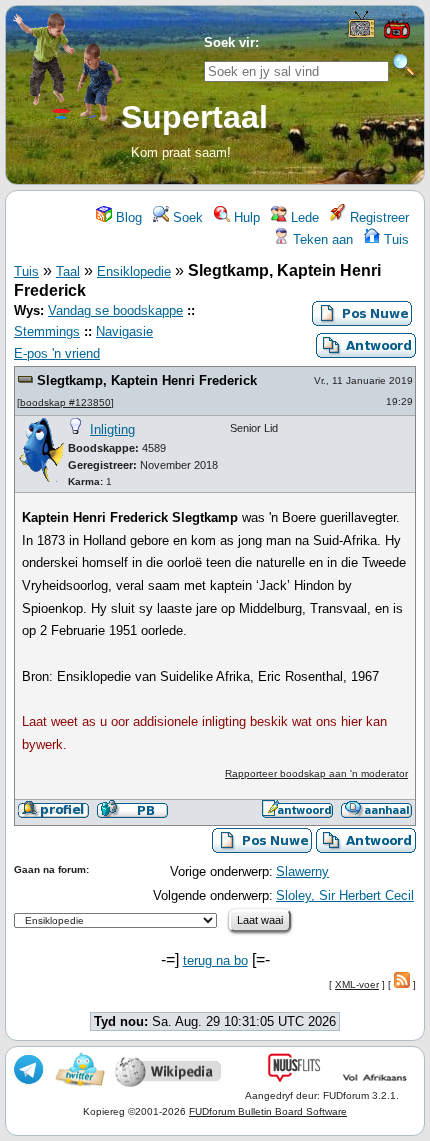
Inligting (112, 429)
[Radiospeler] (397, 36)
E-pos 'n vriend (57, 353)
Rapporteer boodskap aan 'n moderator (316, 773)
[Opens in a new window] (361, 33)
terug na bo (215, 960)
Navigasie (124, 331)
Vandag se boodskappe (115, 310)
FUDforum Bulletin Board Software (268, 1111)
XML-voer (357, 984)
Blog (127, 217)
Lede (303, 217)
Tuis (394, 239)
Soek (186, 217)
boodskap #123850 (65, 402)
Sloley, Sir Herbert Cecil (345, 895)
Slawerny (302, 871)
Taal (68, 271)
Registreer (377, 217)
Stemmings (47, 331)
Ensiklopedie (134, 271)
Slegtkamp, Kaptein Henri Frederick (147, 380)
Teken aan (321, 239)
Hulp (245, 217)
